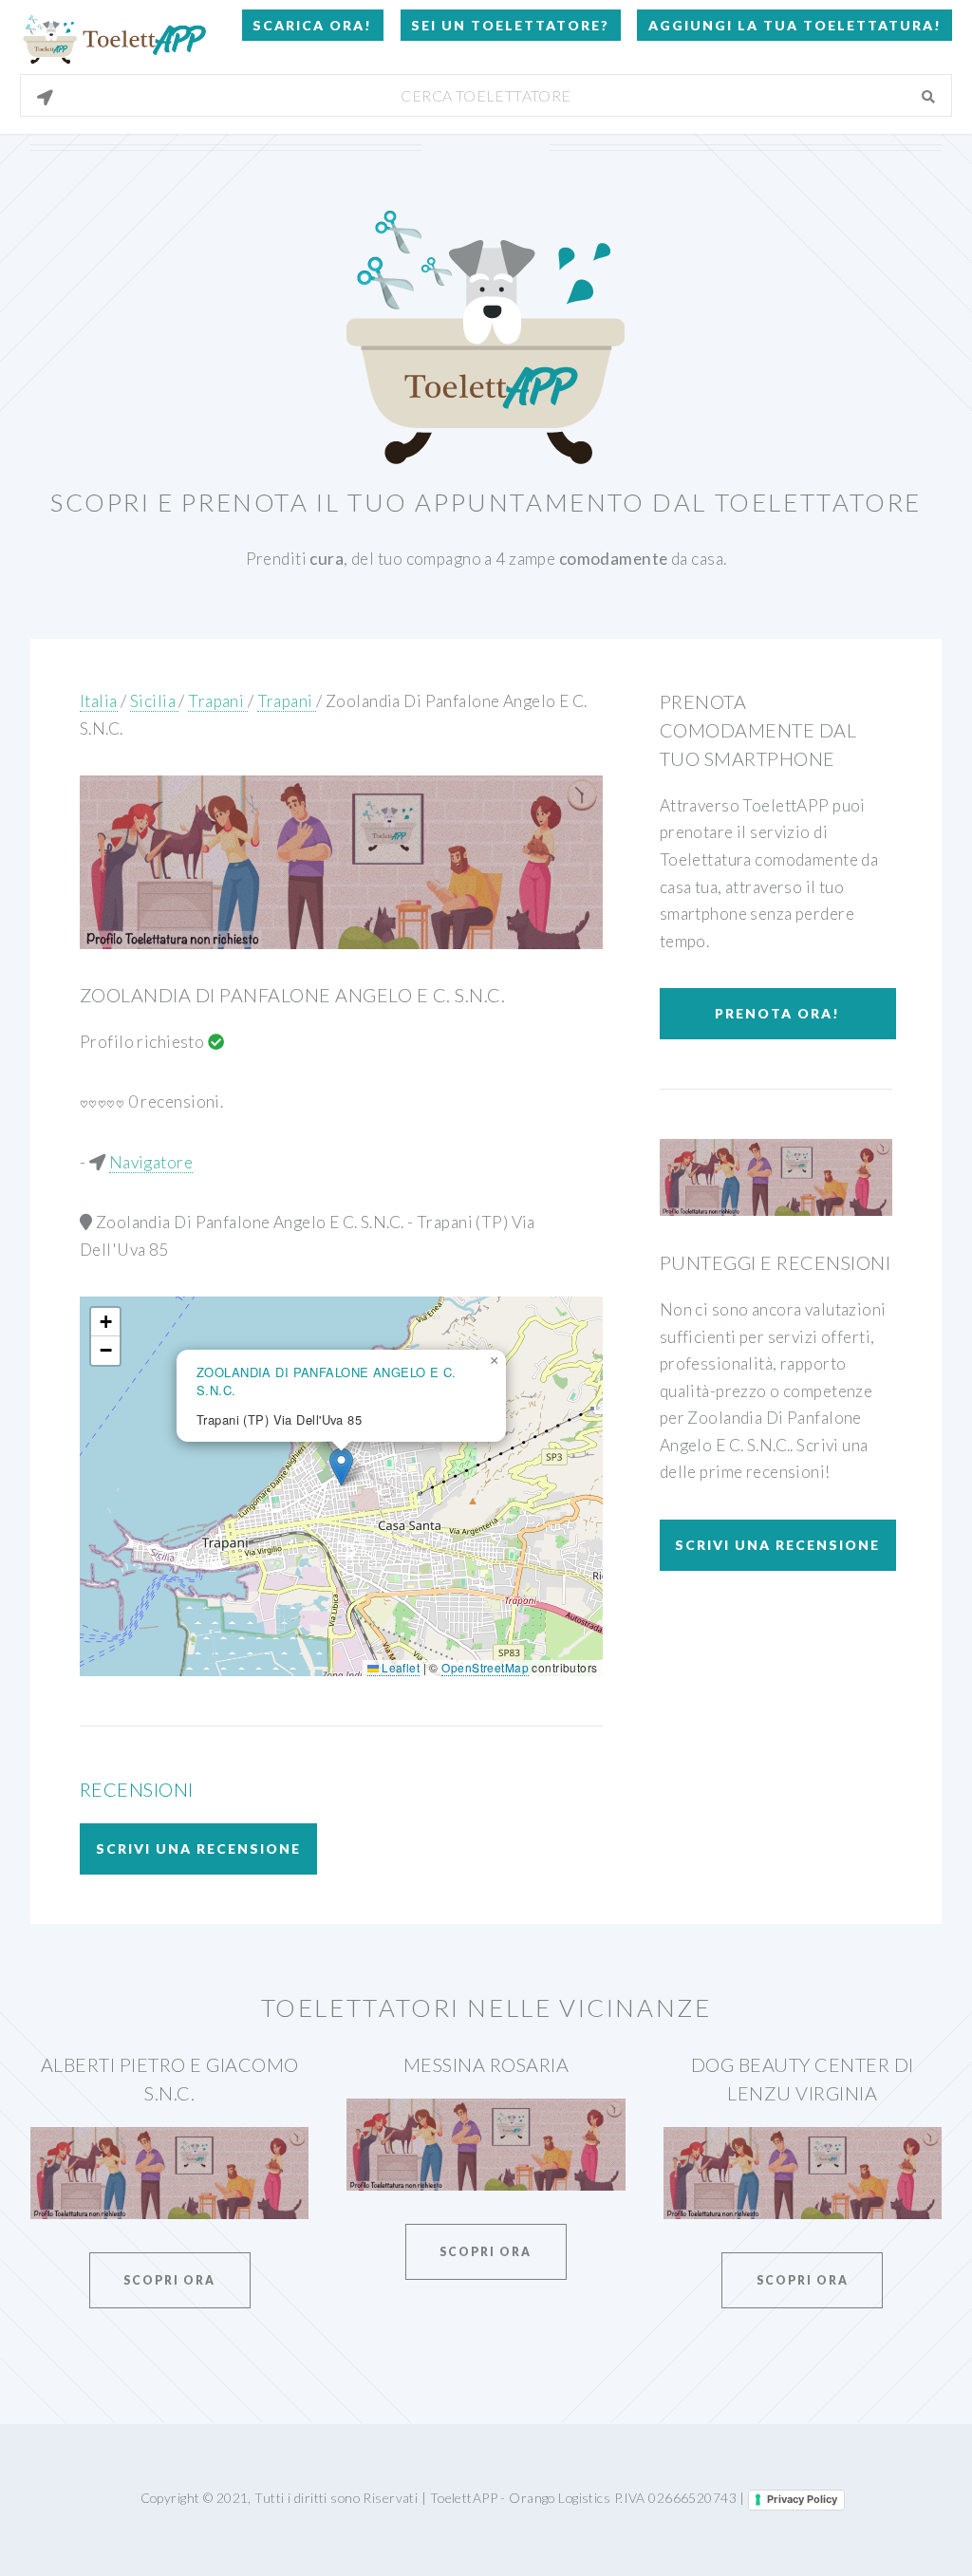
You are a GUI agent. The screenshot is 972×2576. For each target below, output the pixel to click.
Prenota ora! (777, 1013)
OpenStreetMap (485, 1667)
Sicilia (154, 701)
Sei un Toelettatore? (510, 25)
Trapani (217, 701)
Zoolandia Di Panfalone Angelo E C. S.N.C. (292, 995)
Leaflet (399, 1667)
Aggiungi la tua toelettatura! (795, 25)
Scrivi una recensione (198, 1848)
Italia (99, 701)
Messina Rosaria (486, 2064)
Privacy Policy (802, 2499)
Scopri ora (169, 2280)
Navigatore (151, 1162)
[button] (341, 1467)
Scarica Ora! (312, 25)
